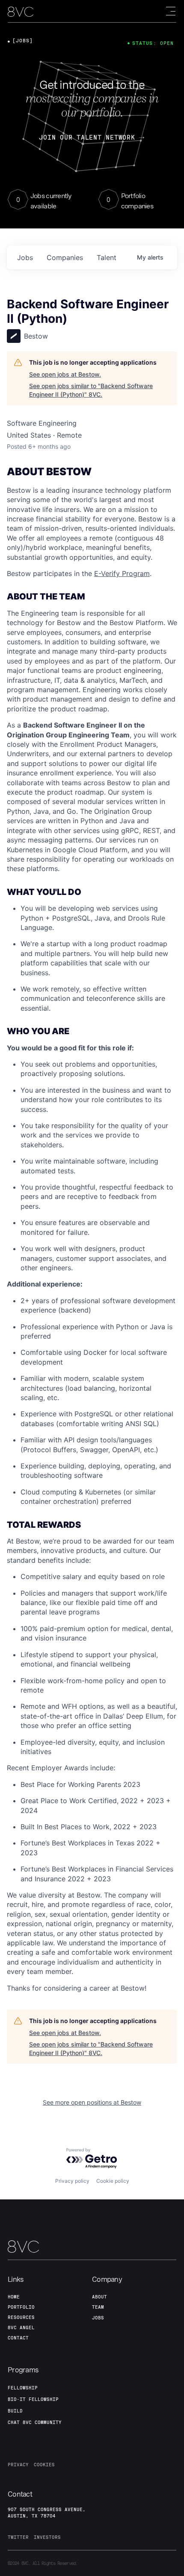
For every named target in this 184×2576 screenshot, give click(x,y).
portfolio (21, 2307)
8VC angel (21, 2327)
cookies (44, 2465)
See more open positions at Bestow (92, 2102)
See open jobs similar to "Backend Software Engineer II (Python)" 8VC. (91, 390)
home (14, 2297)
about (99, 2297)
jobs (25, 257)
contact (18, 2338)
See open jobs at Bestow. (65, 374)
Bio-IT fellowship (33, 2399)
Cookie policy (113, 2181)
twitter (18, 2537)
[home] (21, 12)
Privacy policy (72, 2181)
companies (65, 257)
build (15, 2411)
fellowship (23, 2388)
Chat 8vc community (35, 2422)
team (98, 2307)
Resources (21, 2317)
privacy (18, 2465)
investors (47, 2537)
